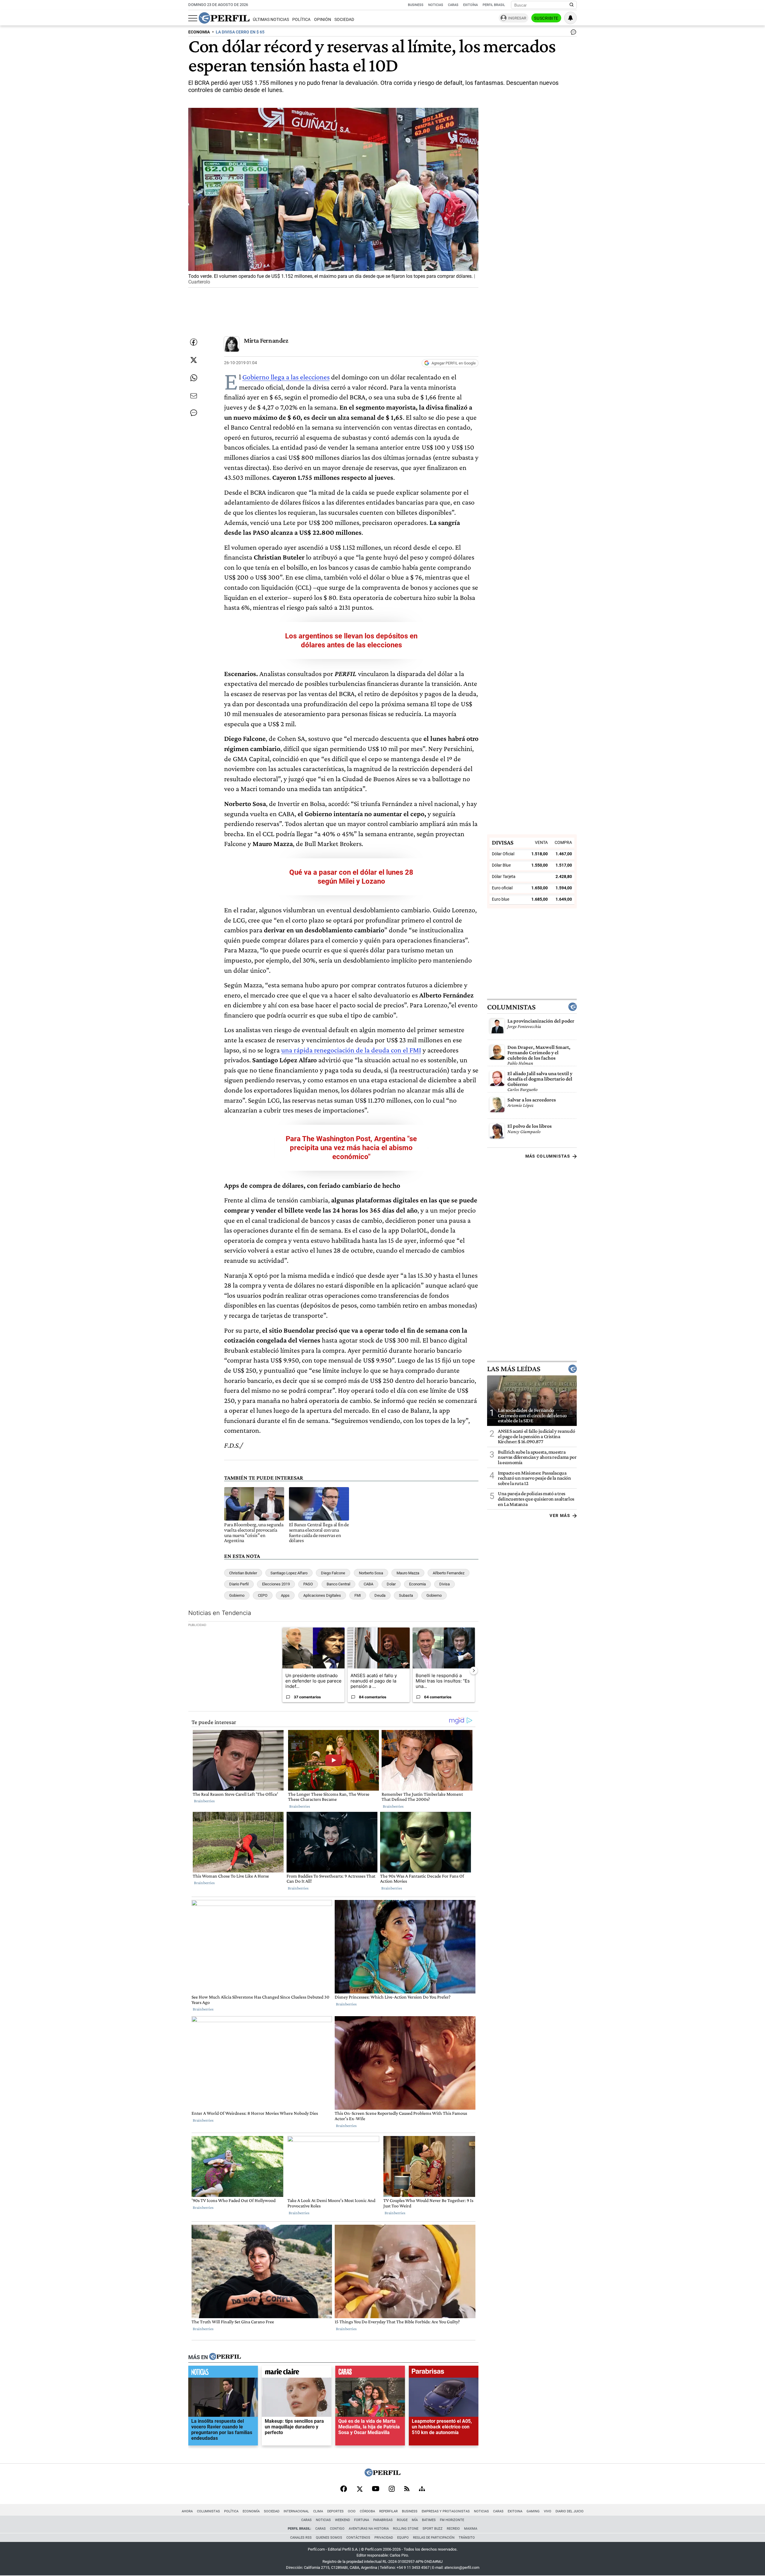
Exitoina (515, 2511)
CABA (368, 1584)
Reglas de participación (434, 2538)
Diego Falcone (333, 1573)
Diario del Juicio (570, 2511)
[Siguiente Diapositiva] (474, 1670)
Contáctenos (358, 2538)
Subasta (406, 1595)
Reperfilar (388, 2511)
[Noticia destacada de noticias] (223, 2373)
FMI (358, 1595)
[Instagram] (392, 2489)
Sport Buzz (433, 2529)
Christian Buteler (243, 1573)
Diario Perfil (239, 1584)
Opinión (323, 20)
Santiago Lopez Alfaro (289, 1573)
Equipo (403, 2538)
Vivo (548, 2511)
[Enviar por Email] (194, 396)
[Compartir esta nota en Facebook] (194, 342)
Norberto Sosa (371, 1573)
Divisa (445, 1584)
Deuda (380, 1595)
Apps (285, 1595)
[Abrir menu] (193, 18)
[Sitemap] (422, 2489)
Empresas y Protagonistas (446, 2511)
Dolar (391, 1584)
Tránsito (467, 2538)
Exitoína (471, 5)
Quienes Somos (329, 2538)
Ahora (187, 2511)
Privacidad (384, 2538)
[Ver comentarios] (572, 33)
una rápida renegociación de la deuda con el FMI (351, 1050)
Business (416, 5)
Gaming (533, 2511)
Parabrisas (383, 2520)
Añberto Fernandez (449, 1573)
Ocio (352, 2511)
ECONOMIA (199, 32)
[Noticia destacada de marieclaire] (297, 2373)
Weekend (342, 2520)
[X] (359, 2489)
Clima (318, 2511)
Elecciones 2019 (276, 1584)
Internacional (296, 2511)
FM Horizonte (452, 2520)
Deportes (335, 2511)
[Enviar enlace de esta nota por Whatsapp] (194, 378)
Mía (415, 2520)
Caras (453, 5)
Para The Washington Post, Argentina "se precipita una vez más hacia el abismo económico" (351, 1148)
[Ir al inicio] (224, 18)
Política (301, 20)
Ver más (560, 1515)
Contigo (337, 2529)
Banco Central (338, 1584)
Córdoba (367, 2511)
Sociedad (344, 20)
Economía (251, 2511)
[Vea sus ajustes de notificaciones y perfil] (570, 18)
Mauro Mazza (408, 1573)
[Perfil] (225, 2357)
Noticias (436, 5)
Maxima (471, 2529)
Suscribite (546, 18)
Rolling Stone (406, 2529)
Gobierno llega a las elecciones (286, 377)
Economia (417, 1584)
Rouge (402, 2520)
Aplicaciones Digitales (322, 1595)
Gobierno (237, 1595)
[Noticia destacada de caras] (370, 2373)
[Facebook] (344, 2489)
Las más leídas (514, 1369)
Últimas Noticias (271, 20)
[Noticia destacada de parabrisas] (444, 2373)
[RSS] (407, 2489)
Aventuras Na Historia (369, 2529)
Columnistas (511, 1007)
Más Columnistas (548, 1156)
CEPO (263, 1595)
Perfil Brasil (494, 5)
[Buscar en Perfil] (572, 5)
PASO (308, 1584)
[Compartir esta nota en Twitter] (194, 360)
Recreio (453, 2529)
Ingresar (517, 18)
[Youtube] (376, 2489)
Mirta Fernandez (266, 340)
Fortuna (362, 2520)
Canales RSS (301, 2538)
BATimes (429, 2520)
